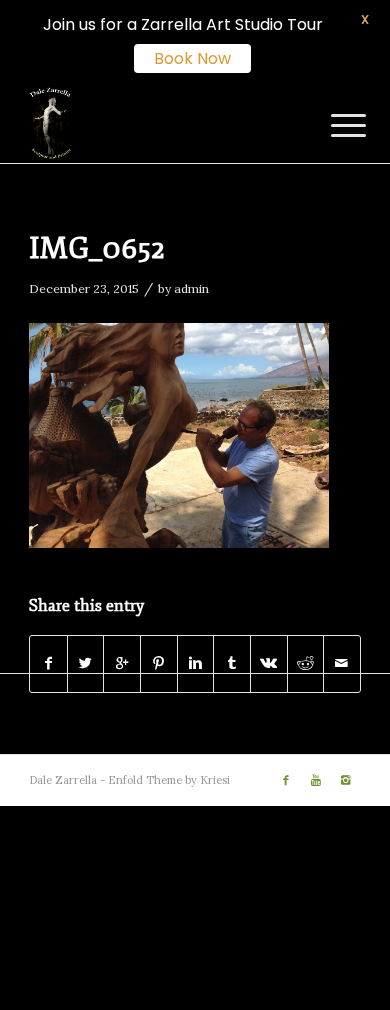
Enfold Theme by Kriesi (169, 780)
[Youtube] (316, 780)
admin (191, 288)
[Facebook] (286, 780)
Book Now (192, 58)
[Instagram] (346, 780)
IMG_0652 (97, 248)
